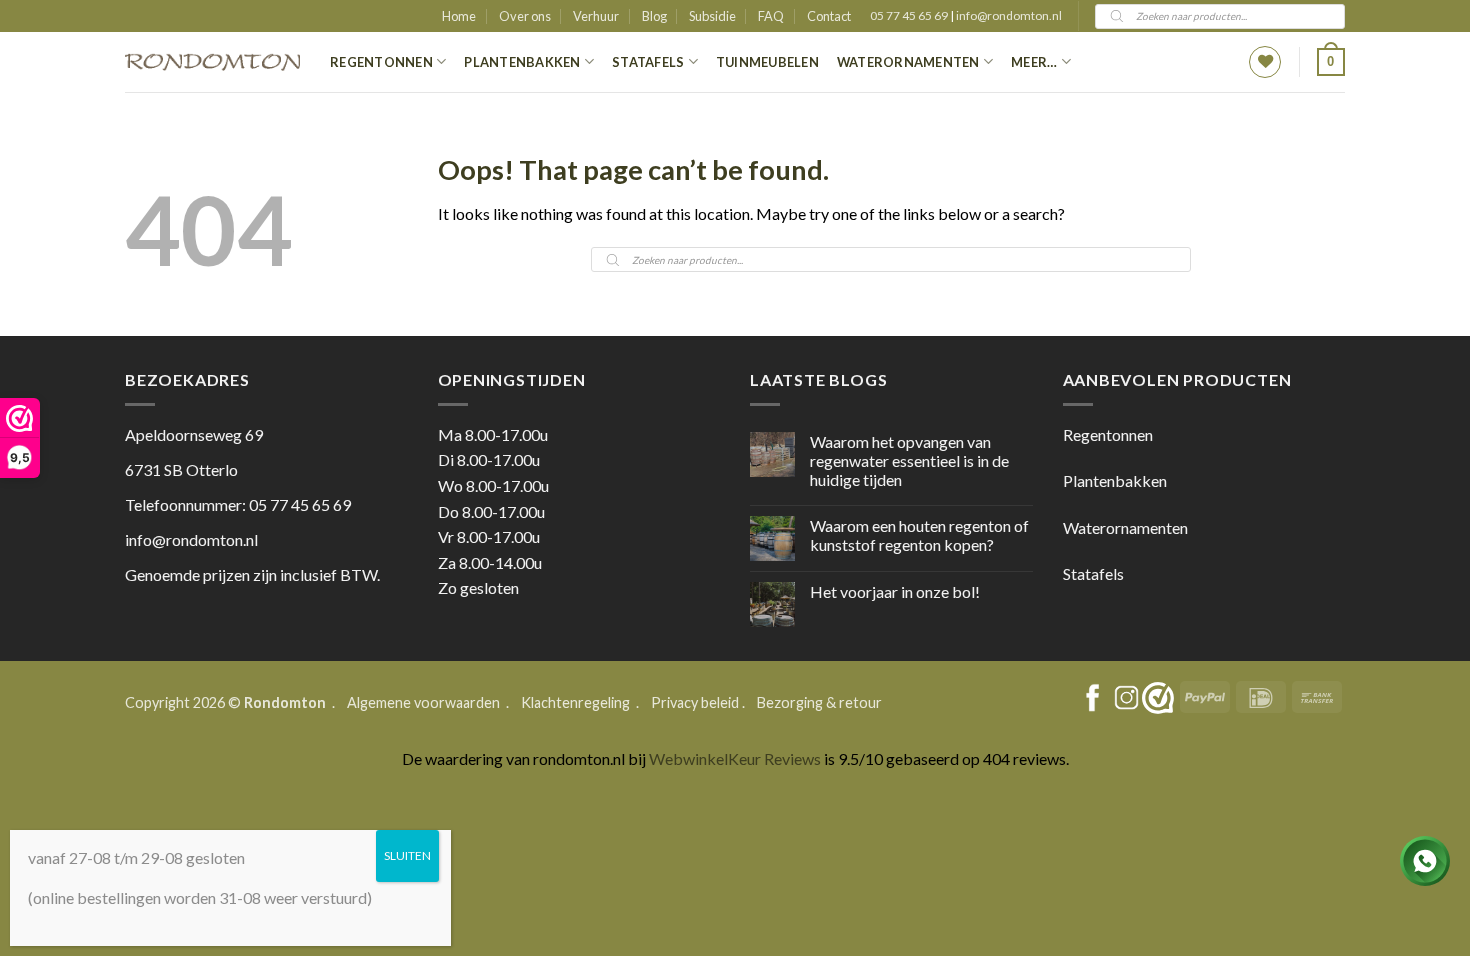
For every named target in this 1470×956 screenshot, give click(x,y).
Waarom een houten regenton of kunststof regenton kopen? (919, 535)
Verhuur (596, 16)
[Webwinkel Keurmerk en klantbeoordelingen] (1158, 698)
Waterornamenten (908, 62)
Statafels (648, 62)
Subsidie (712, 16)
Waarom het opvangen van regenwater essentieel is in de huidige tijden (909, 460)
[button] (1331, 62)
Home (459, 16)
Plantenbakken (522, 62)
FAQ (771, 16)
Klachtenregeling (575, 702)
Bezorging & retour (819, 702)
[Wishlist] (1265, 62)
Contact (829, 16)
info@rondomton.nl (1009, 15)
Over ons (525, 16)
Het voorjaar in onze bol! (895, 591)
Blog (654, 16)
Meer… (1034, 62)
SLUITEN (407, 855)
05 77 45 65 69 (910, 15)
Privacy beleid (695, 702)
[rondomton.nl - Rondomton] (212, 62)
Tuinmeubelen (767, 62)
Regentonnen (381, 62)
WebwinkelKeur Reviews (735, 758)
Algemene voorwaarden (425, 702)
